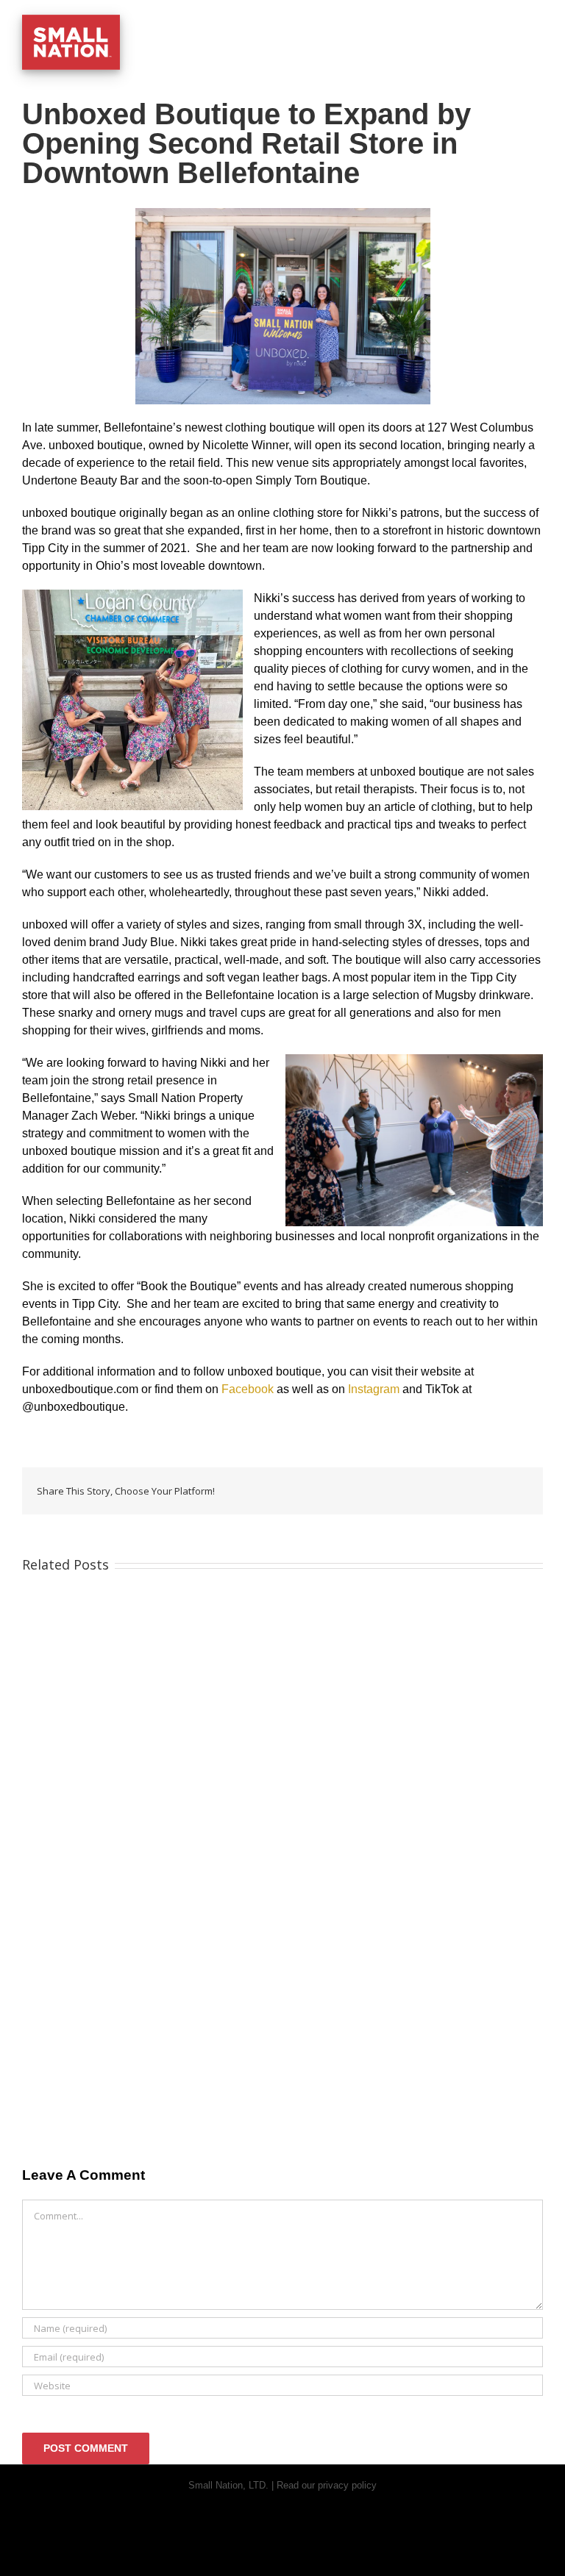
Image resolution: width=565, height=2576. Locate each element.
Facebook (248, 1389)
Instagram (374, 1389)
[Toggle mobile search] (511, 22)
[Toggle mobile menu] (537, 22)
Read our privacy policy (327, 2485)
